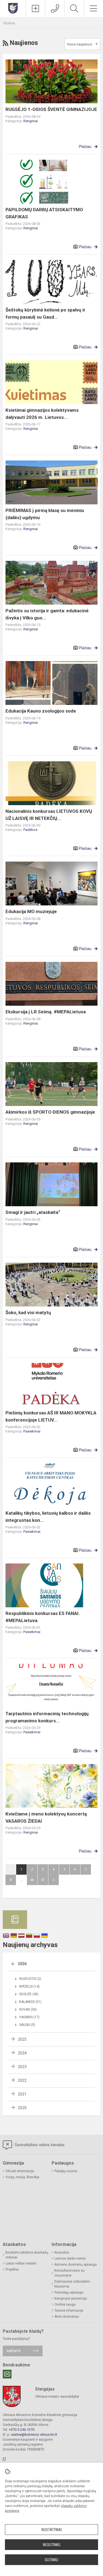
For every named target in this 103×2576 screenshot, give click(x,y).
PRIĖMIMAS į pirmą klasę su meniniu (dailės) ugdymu (45, 514)
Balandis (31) (30, 2002)
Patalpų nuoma (66, 2171)
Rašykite (14, 2351)
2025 (22, 2039)
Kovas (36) (28, 2009)
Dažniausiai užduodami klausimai (72, 2284)
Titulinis (9, 23)
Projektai (12, 2269)
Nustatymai (52, 2530)
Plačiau (85, 147)
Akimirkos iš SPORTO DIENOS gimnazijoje (50, 1112)
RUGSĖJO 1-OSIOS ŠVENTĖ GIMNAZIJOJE (51, 109)
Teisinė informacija (69, 2311)
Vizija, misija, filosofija (22, 2177)
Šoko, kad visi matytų (28, 1313)
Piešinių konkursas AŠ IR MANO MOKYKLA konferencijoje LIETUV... (51, 1416)
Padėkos (30, 830)
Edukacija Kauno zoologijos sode (41, 711)
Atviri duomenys (67, 2317)
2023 (22, 2067)
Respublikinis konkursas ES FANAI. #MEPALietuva (43, 1617)
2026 (22, 1964)
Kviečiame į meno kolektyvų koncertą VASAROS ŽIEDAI (46, 1817)
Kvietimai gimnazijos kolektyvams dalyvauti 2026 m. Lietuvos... (42, 414)
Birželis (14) (29, 1986)
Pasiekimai (32, 1431)
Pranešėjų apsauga (69, 2292)
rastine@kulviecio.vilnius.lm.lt (34, 2435)
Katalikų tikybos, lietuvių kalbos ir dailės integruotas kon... (48, 1517)
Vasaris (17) (29, 2017)
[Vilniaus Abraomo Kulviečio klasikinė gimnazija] (13, 8)
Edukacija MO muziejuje (31, 911)
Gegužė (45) (29, 1994)
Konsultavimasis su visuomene (69, 2273)
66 (32, 1880)
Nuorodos (62, 2252)
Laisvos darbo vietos (70, 2258)
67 (43, 1880)
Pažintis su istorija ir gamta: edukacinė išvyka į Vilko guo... (47, 614)
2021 (22, 2094)
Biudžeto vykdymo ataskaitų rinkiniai (27, 2255)
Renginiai (31, 121)
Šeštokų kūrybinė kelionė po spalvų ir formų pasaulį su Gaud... (45, 313)
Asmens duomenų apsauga (76, 2265)
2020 (22, 2108)
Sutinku (51, 2560)
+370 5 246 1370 (22, 2430)
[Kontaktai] (55, 8)
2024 (22, 2053)
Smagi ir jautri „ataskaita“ (33, 1212)
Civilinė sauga (65, 2305)
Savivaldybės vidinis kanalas (39, 2145)
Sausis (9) (27, 2025)
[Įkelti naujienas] (36, 8)
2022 (22, 2080)
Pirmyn (54, 1880)
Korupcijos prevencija (71, 2298)
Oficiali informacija (20, 2171)
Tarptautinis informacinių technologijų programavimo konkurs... (47, 1717)
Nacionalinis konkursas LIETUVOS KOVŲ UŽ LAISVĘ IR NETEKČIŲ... (49, 815)
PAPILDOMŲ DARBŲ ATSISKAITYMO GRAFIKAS (44, 213)
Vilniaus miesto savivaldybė (57, 2396)
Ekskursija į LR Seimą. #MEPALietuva (46, 1012)
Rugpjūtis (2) (30, 1979)
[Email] (7, 2374)
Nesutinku (52, 2545)
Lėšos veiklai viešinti (21, 2263)
